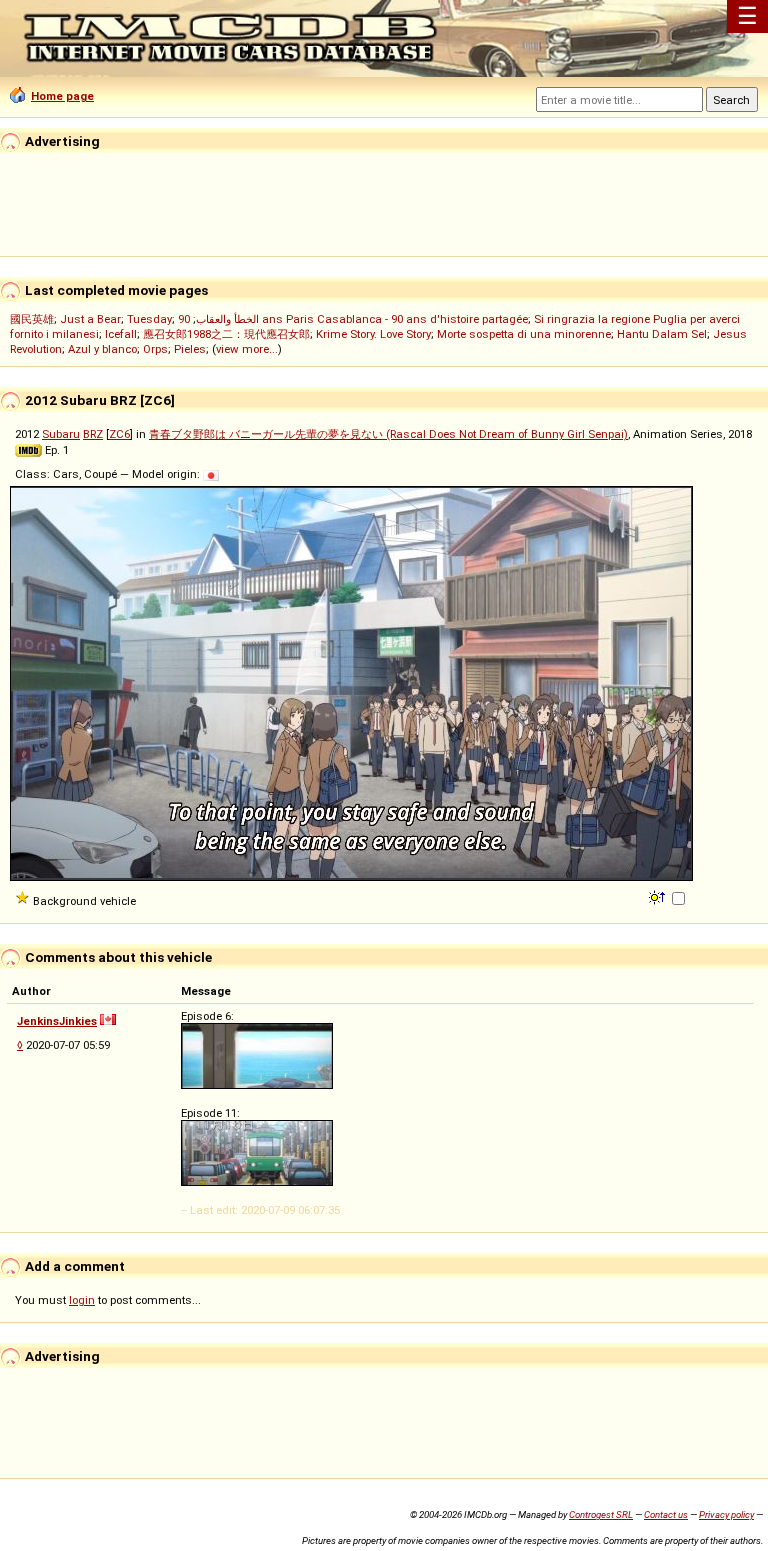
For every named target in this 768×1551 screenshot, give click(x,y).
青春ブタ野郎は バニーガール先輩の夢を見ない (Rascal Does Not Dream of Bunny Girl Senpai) (388, 434)
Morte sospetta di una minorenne (524, 334)
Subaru (61, 434)
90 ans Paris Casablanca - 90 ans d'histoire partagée (353, 319)
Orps (155, 349)
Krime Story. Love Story (373, 334)
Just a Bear (90, 319)
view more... (247, 349)
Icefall (121, 334)
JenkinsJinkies (57, 1021)
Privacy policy (726, 1514)
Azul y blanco (102, 349)
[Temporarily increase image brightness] (658, 896)
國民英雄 (32, 319)
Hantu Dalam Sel (662, 334)
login (82, 1300)
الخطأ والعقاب (227, 319)
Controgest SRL (601, 1514)
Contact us (666, 1514)
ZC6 (119, 434)
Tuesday (149, 319)
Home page (62, 96)
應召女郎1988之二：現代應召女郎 (226, 334)
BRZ (93, 434)
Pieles (190, 349)
